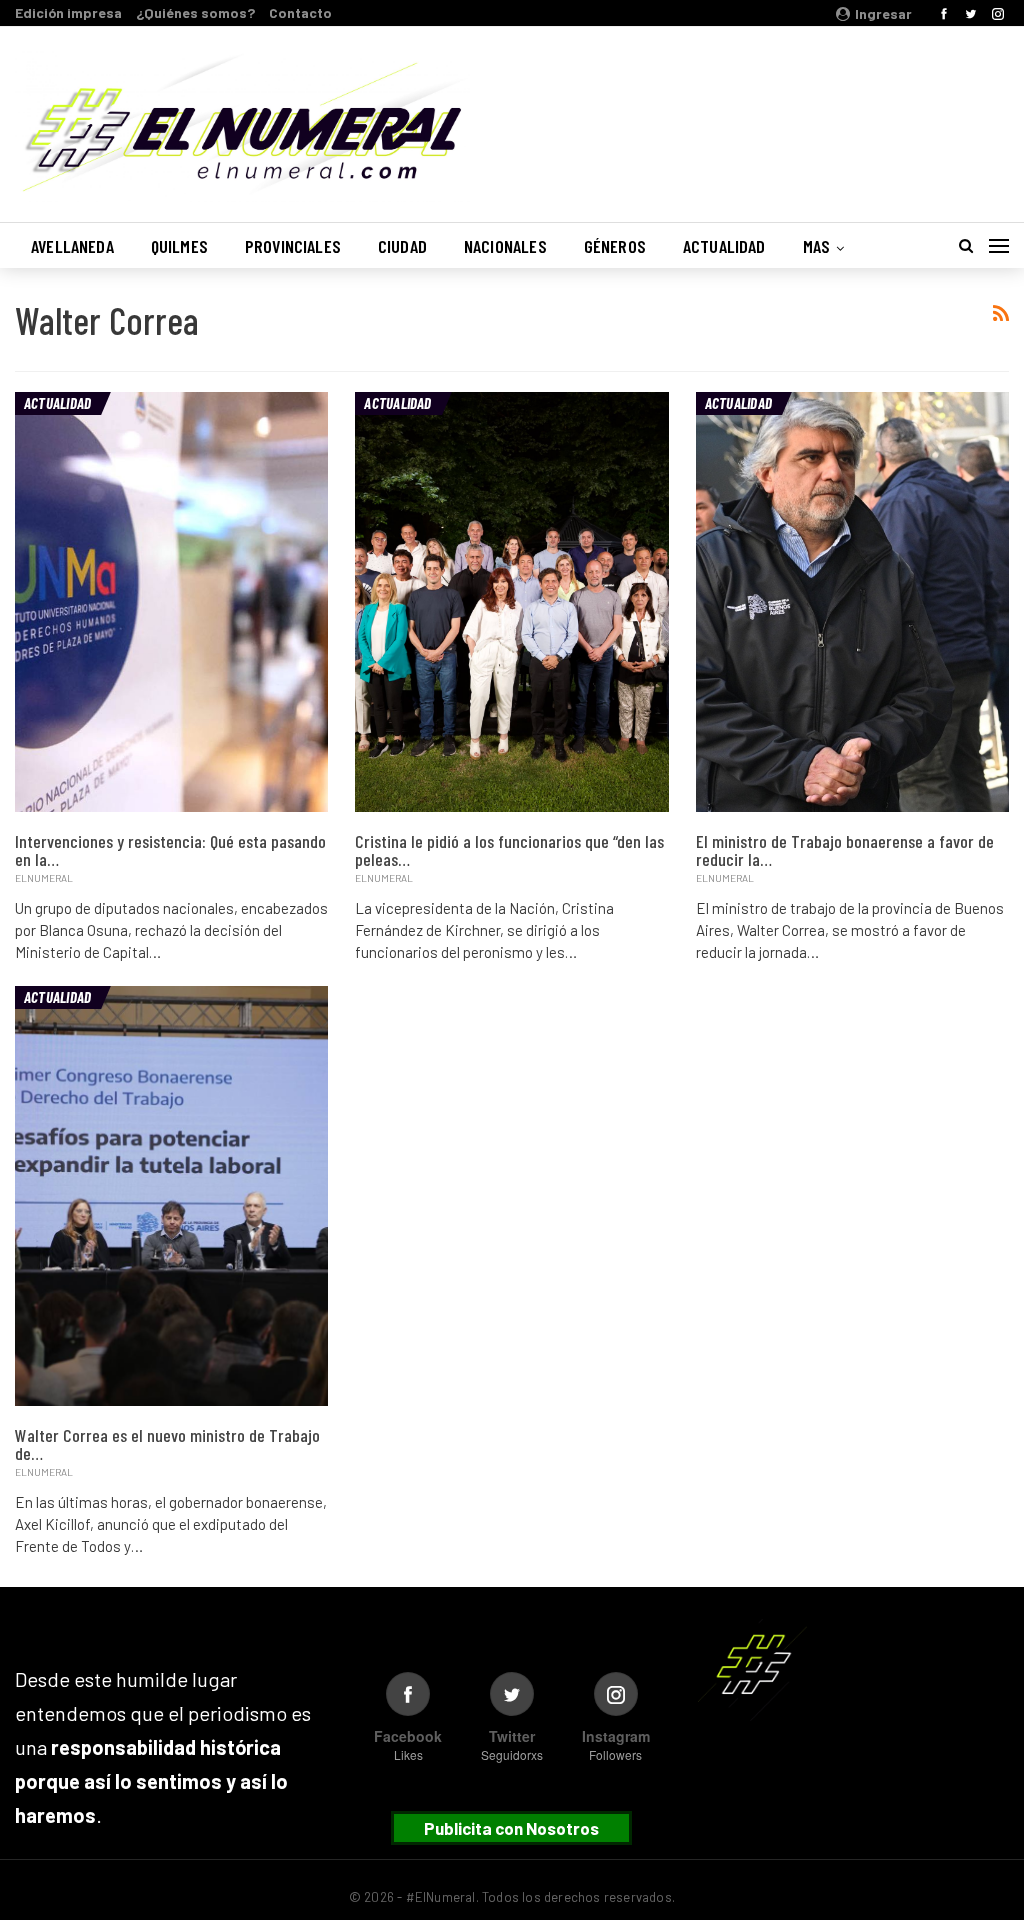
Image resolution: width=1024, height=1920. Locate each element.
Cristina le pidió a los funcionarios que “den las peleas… (509, 850)
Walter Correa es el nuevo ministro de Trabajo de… (167, 1444)
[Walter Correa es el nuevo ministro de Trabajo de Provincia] (171, 1196)
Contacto (300, 12)
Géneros (615, 246)
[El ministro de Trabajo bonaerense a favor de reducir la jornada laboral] (852, 602)
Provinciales (293, 246)
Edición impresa (68, 12)
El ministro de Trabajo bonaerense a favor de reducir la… (845, 850)
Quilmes (179, 246)
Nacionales (505, 246)
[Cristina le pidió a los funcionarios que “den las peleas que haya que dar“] (511, 602)
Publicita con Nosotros (511, 1828)
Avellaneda (72, 246)
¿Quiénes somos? (195, 12)
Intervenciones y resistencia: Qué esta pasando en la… (170, 850)
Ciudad (402, 246)
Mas (817, 246)
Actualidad (724, 246)
